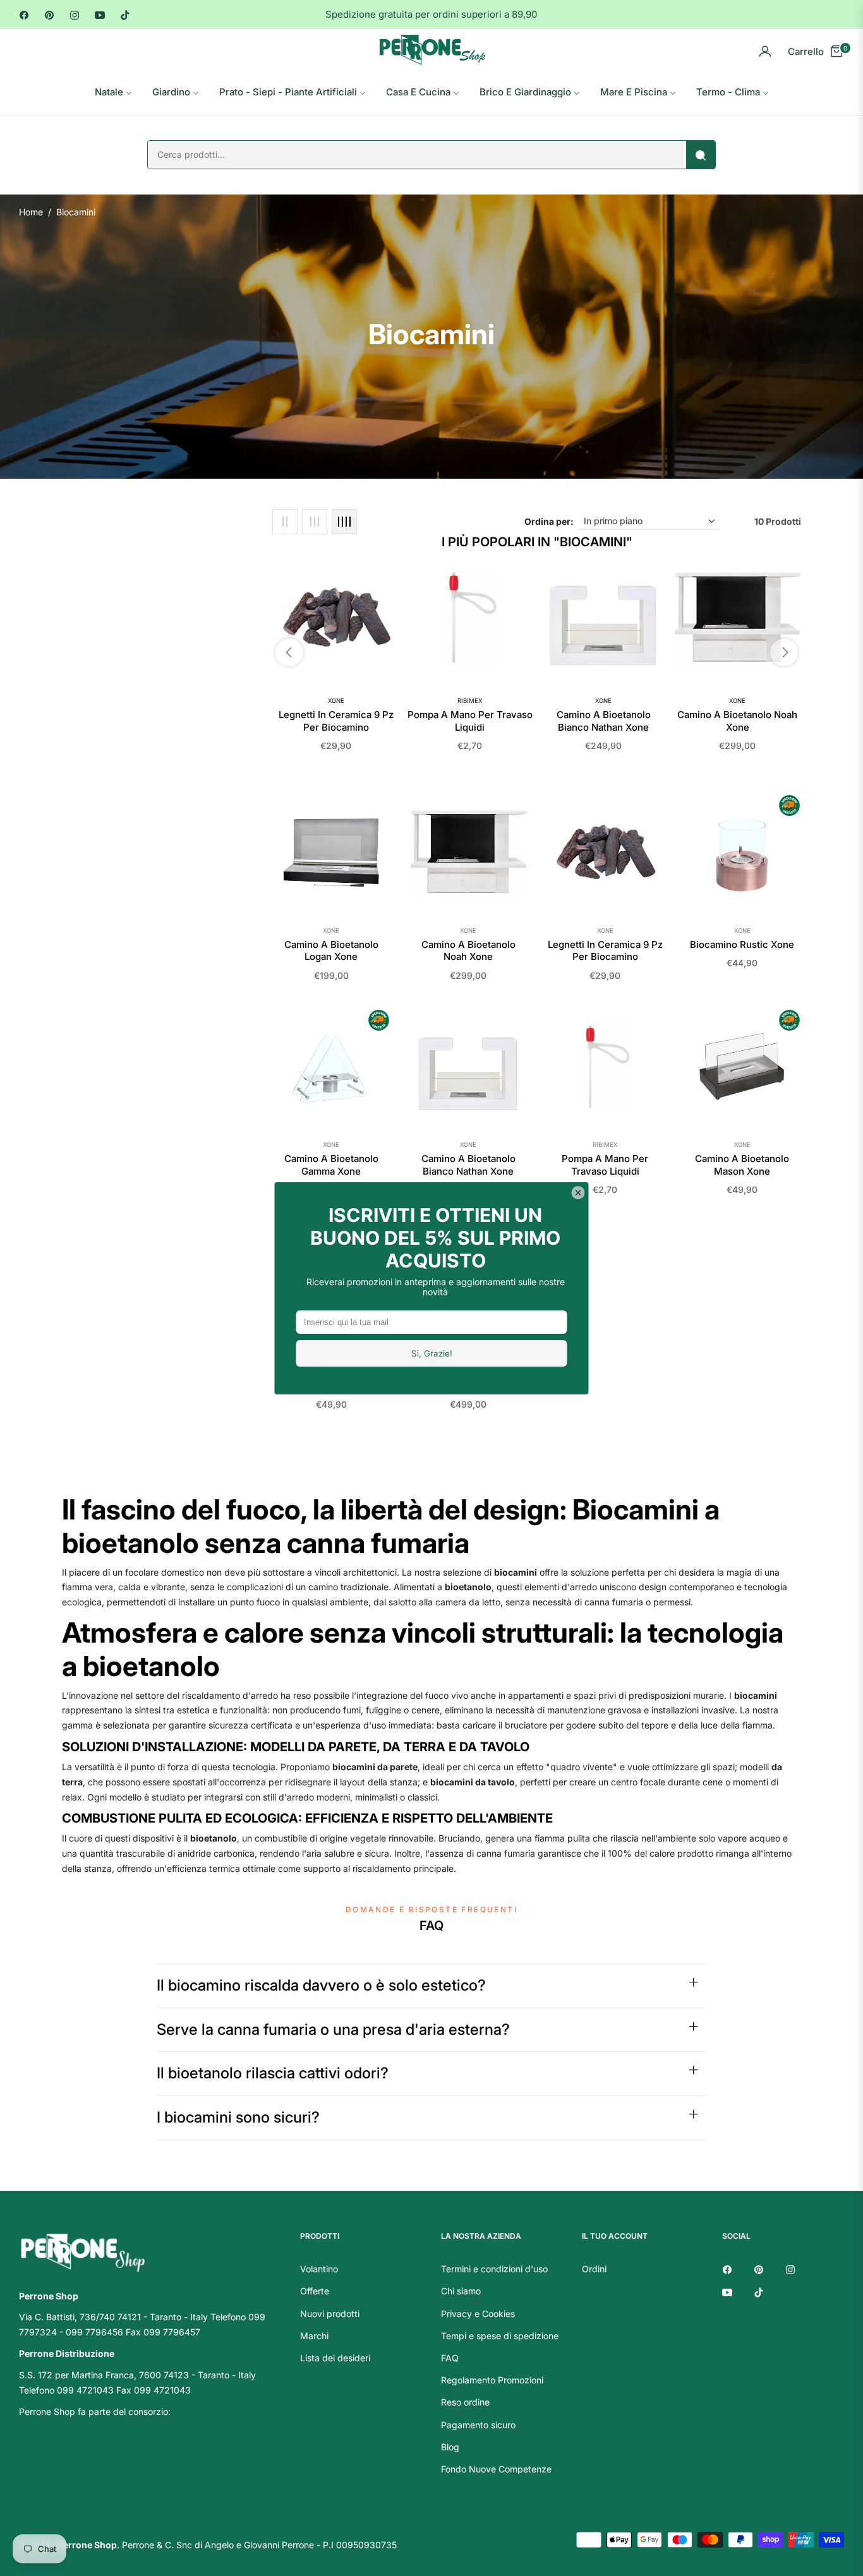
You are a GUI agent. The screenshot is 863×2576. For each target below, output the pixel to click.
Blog (450, 2447)
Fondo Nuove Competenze (496, 2469)
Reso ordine (465, 2402)
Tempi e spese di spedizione (500, 2336)
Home (31, 212)
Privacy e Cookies (478, 2314)
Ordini (594, 2269)
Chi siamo (461, 2291)
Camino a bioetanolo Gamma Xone (331, 1165)
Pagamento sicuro (478, 2425)
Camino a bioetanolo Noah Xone (737, 721)
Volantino (319, 2269)
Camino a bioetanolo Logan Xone (331, 951)
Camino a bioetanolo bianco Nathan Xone (604, 721)
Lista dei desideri (335, 2358)
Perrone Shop (87, 2545)
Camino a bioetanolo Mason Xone (742, 1165)
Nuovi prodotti (330, 2314)
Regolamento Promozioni (492, 2380)
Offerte (315, 2291)
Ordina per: (549, 521)
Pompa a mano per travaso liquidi (470, 721)
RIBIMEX (470, 701)
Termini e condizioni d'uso (494, 2269)
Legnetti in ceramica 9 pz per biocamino (336, 721)
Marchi (314, 2336)
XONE (336, 701)
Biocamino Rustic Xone (742, 944)
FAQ (450, 2358)
